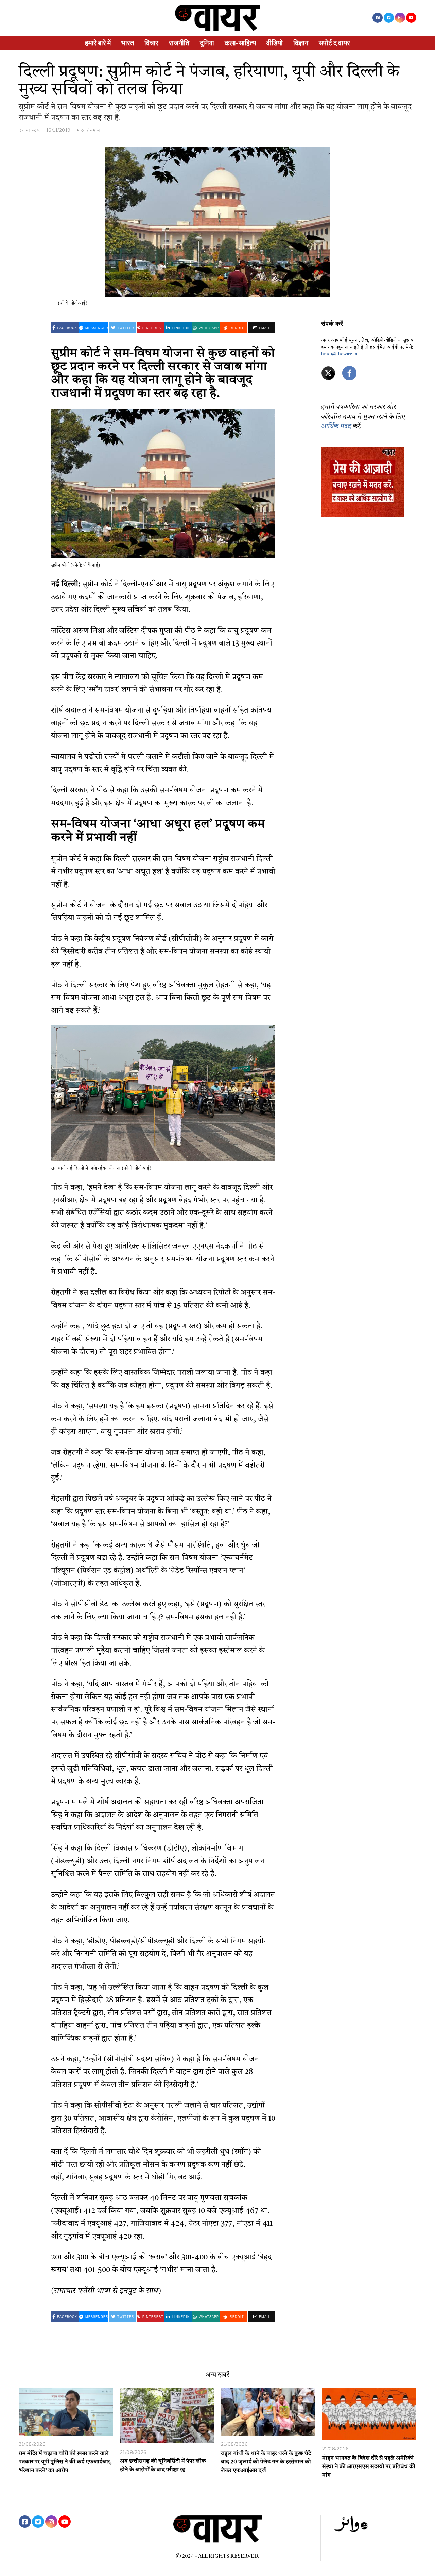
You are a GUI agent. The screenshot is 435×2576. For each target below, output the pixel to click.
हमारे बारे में (98, 43)
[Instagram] (400, 18)
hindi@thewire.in (339, 354)
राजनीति (179, 43)
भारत (128, 43)
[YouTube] (411, 18)
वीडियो (275, 43)
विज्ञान (301, 43)
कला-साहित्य (240, 43)
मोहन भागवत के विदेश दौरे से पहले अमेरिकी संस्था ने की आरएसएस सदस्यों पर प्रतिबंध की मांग (369, 2467)
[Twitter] (389, 18)
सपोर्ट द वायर (334, 43)
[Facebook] (378, 18)
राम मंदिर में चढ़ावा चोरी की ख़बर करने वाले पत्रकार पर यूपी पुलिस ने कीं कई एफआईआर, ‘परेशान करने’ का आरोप (65, 2462)
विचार (151, 43)
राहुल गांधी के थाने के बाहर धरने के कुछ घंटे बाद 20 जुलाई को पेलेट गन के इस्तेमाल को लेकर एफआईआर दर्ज (266, 2462)
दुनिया (207, 43)
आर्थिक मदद (336, 427)
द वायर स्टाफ (30, 130)
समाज (95, 130)
